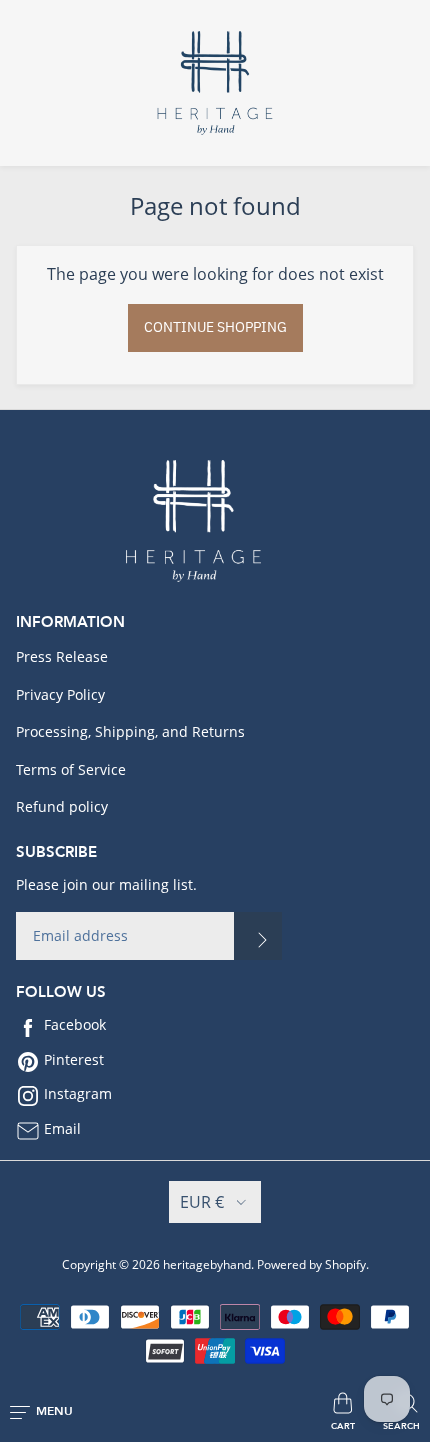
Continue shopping (215, 327)
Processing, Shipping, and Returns (130, 731)
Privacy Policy (60, 694)
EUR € (202, 1202)
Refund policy (62, 806)
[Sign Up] (258, 936)
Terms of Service (71, 769)
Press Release (62, 656)
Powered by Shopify (311, 1264)
